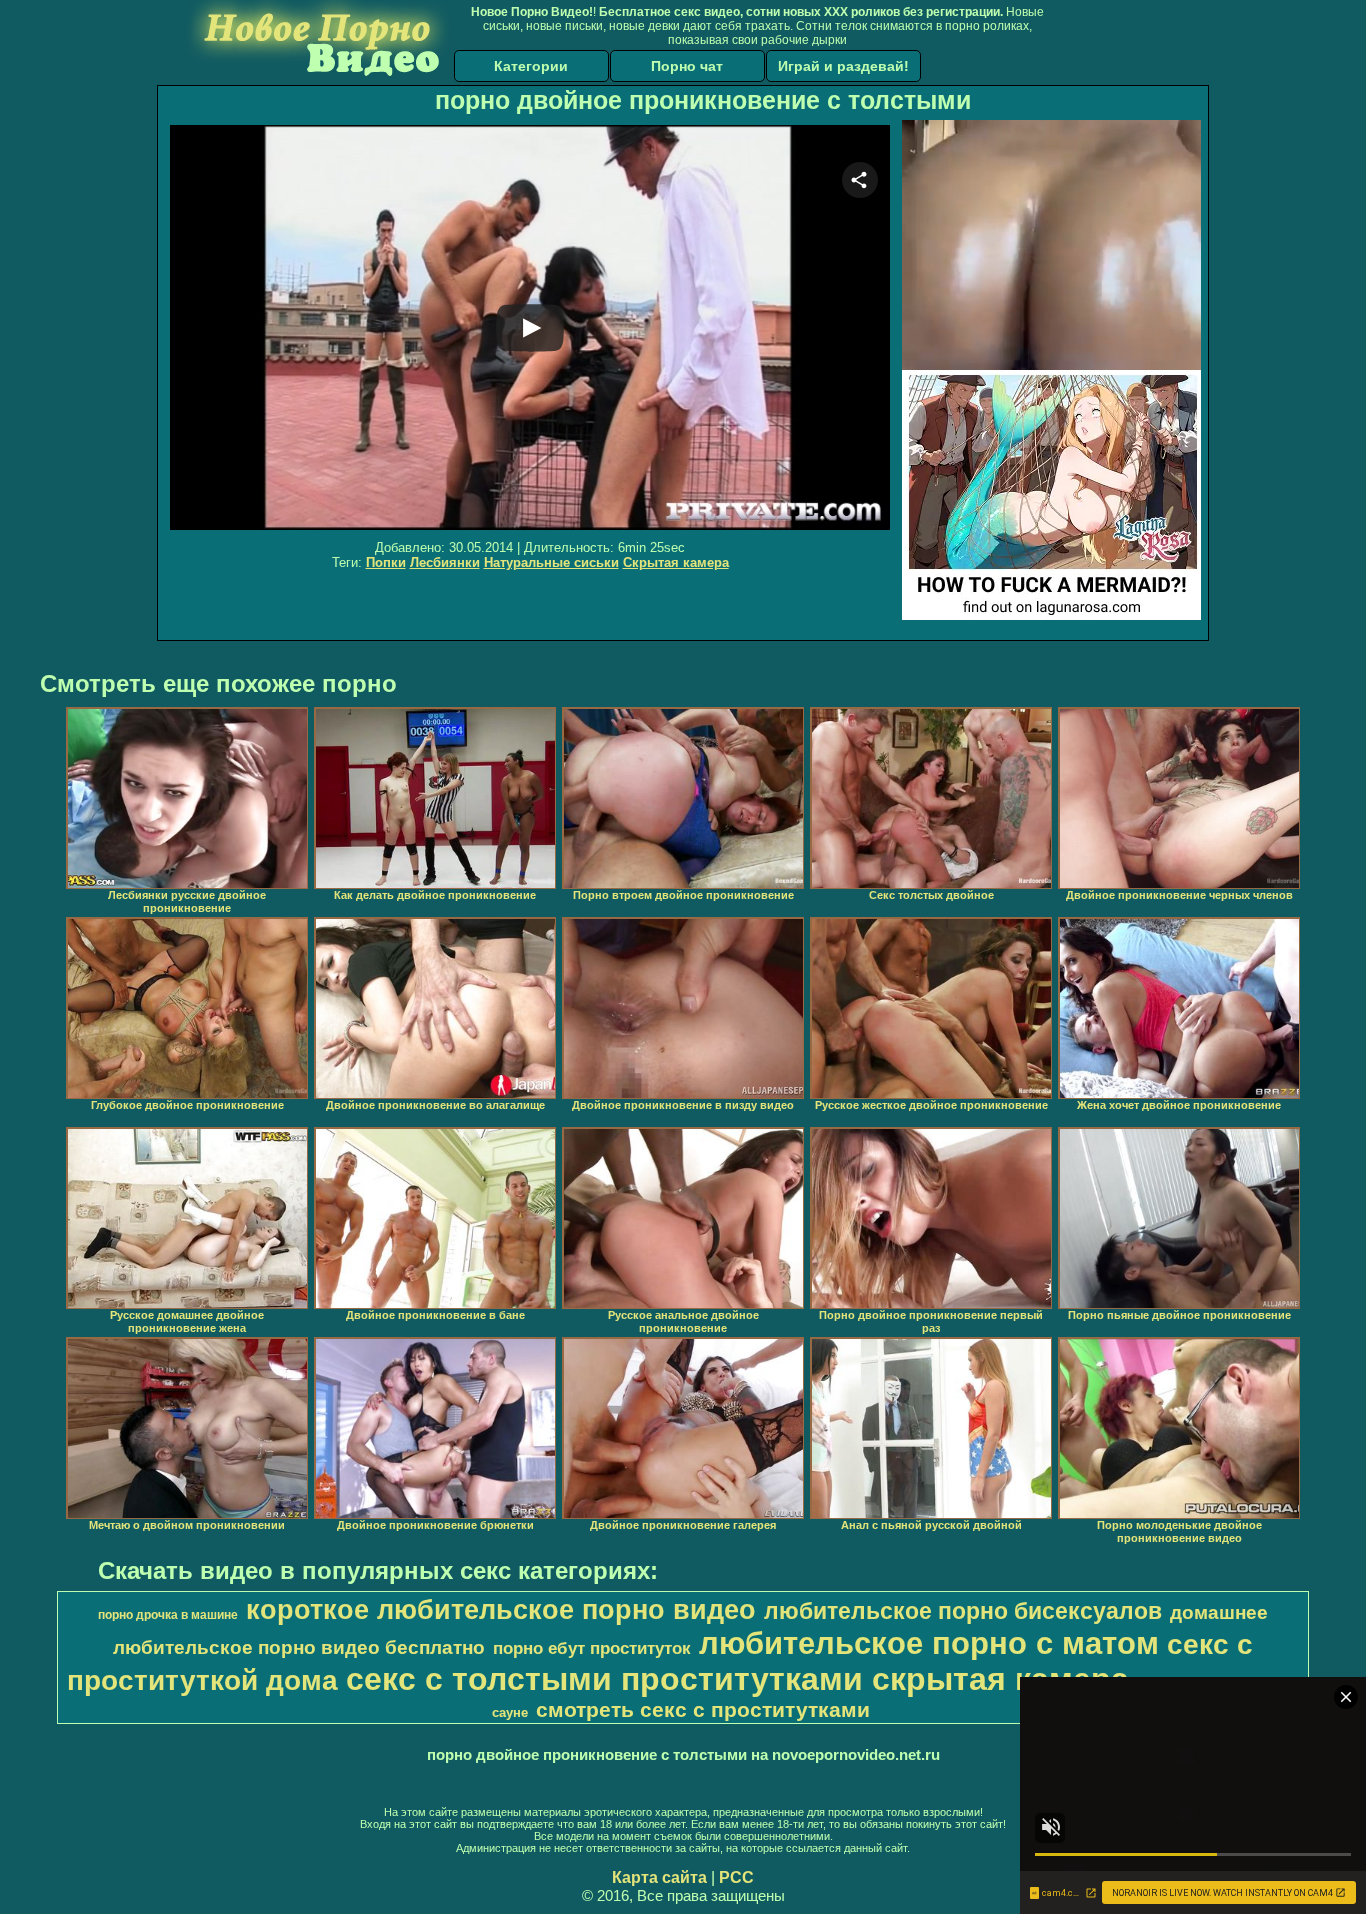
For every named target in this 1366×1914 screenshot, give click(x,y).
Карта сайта (659, 1877)
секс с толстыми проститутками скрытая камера (737, 1679)
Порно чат (687, 66)
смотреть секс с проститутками (703, 1710)
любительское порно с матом (929, 1643)
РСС (736, 1877)
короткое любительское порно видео (501, 1610)
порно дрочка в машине (168, 1615)
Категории (531, 66)
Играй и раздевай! (843, 66)
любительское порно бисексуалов (963, 1611)
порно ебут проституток (592, 1648)
